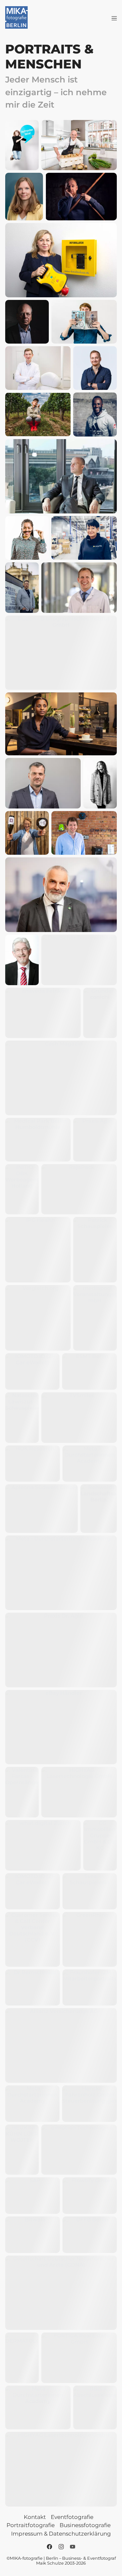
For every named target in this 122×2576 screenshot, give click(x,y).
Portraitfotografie (31, 2525)
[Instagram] (61, 2547)
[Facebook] (49, 2547)
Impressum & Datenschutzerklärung (61, 2534)
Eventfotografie (72, 2517)
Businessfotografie (85, 2525)
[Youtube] (73, 2547)
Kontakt (35, 2517)
